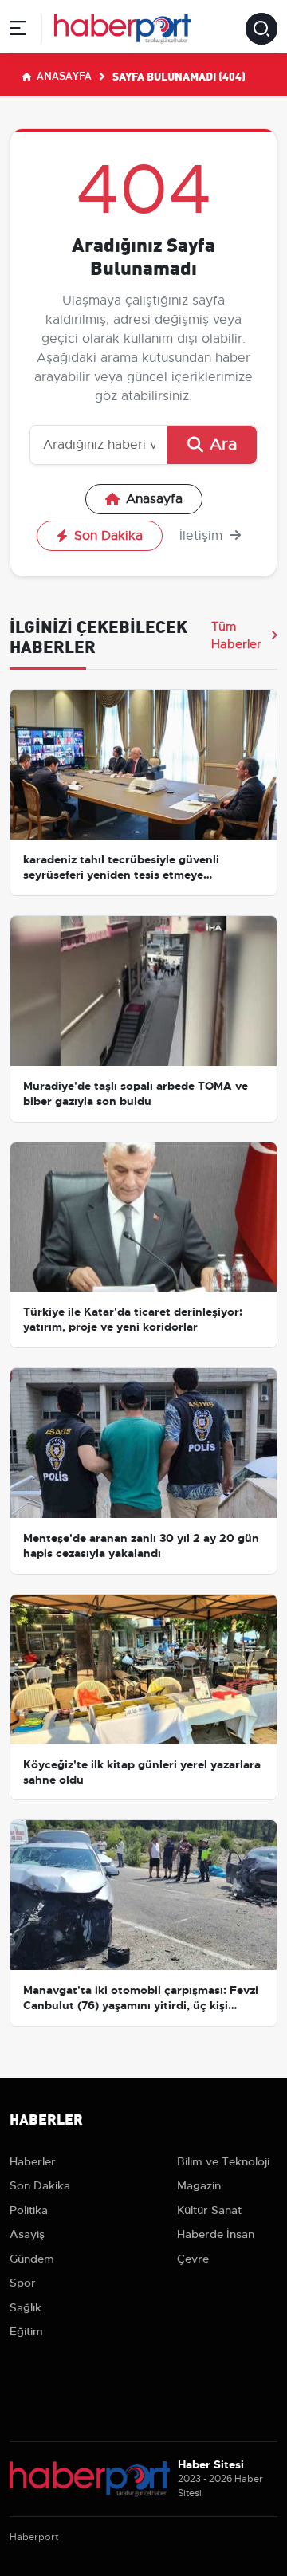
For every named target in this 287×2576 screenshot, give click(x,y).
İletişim (203, 536)
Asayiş (27, 2234)
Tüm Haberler (236, 635)
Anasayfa (63, 75)
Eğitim (26, 2331)
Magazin (199, 2185)
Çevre (193, 2259)
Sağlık (26, 2307)
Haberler (33, 2161)
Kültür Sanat (209, 2210)
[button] (18, 31)
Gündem (32, 2259)
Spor (23, 2283)
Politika (29, 2210)
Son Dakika (108, 536)
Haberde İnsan (216, 2234)
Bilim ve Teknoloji (223, 2161)
